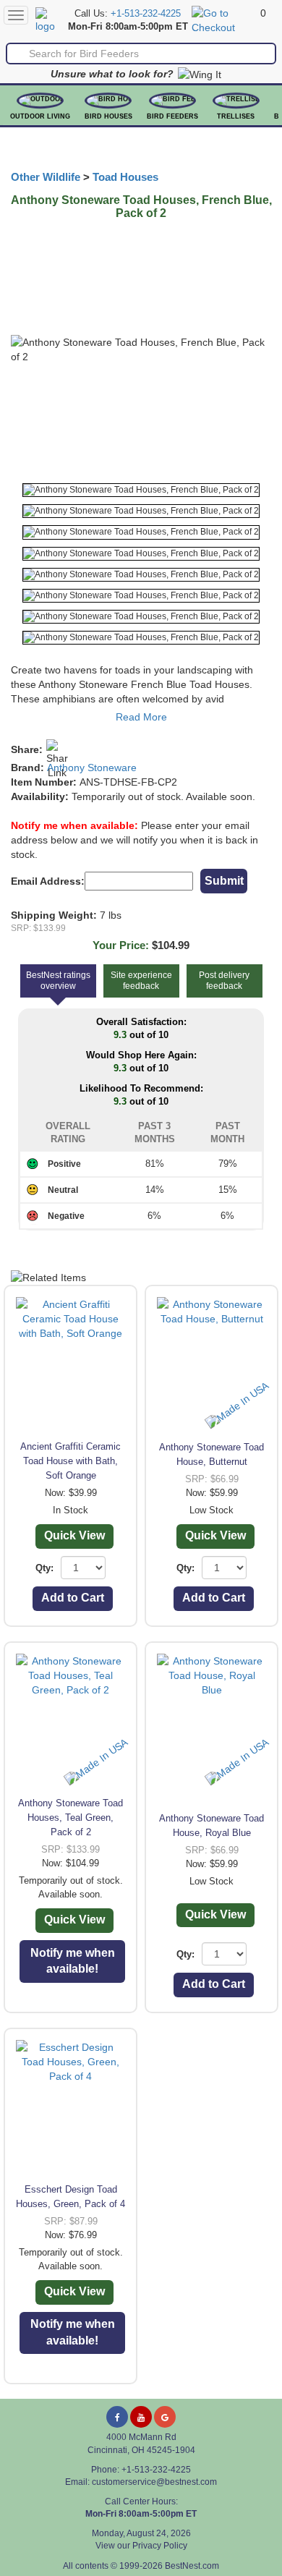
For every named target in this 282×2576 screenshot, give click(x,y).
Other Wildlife (46, 177)
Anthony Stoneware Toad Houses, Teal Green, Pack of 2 (70, 1818)
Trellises (236, 116)
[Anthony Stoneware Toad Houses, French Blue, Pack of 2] (141, 490)
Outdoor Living (40, 116)
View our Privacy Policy (141, 2546)
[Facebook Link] (117, 2417)
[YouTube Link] (141, 2417)
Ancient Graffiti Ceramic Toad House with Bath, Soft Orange (70, 1461)
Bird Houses (108, 116)
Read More (141, 717)
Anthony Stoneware (92, 768)
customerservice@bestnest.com (154, 2482)
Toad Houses (125, 177)
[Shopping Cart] (224, 20)
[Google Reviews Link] (165, 2417)
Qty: (44, 1568)
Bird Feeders (172, 116)
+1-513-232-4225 (146, 14)
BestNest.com (192, 2566)
